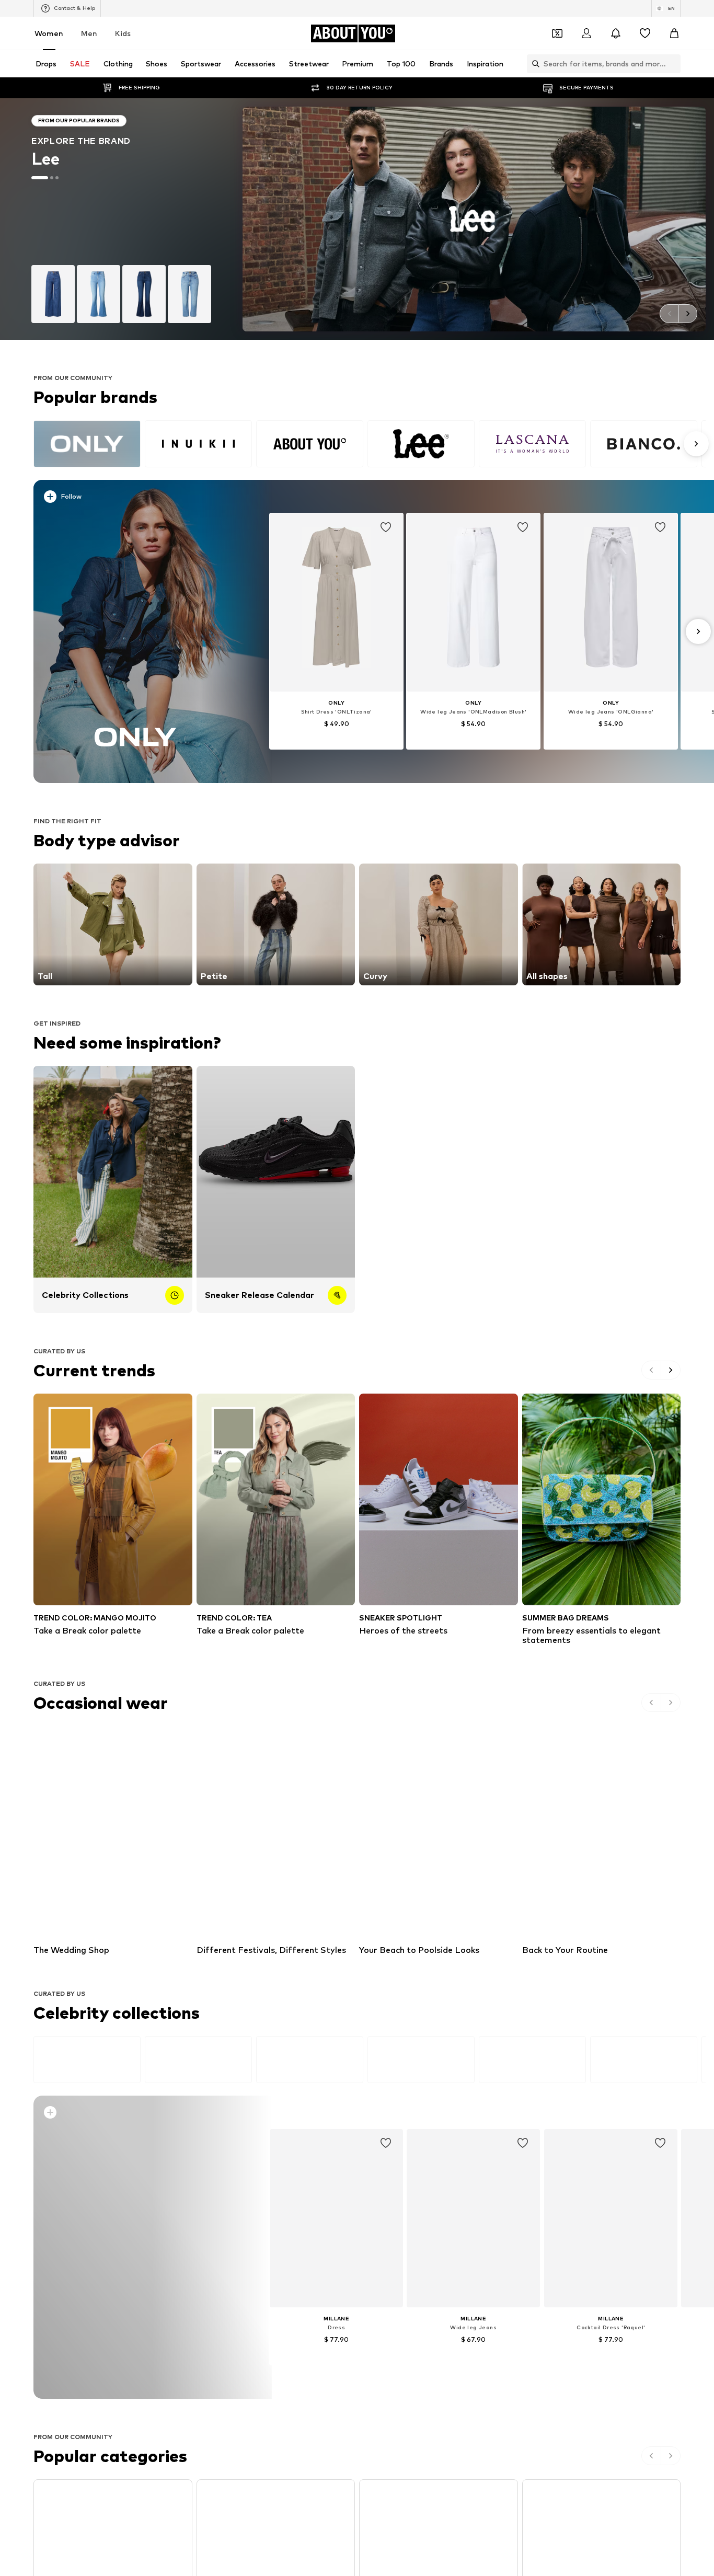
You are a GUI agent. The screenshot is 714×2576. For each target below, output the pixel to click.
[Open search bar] (533, 64)
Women (49, 33)
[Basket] (674, 33)
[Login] (586, 33)
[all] (370, 444)
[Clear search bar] (673, 64)
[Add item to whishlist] (386, 528)
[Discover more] (136, 631)
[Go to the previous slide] (669, 314)
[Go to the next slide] (688, 314)
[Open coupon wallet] (557, 33)
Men (89, 33)
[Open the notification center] (616, 33)
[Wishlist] (645, 33)
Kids (123, 33)
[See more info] (142, 499)
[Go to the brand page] (357, 219)
